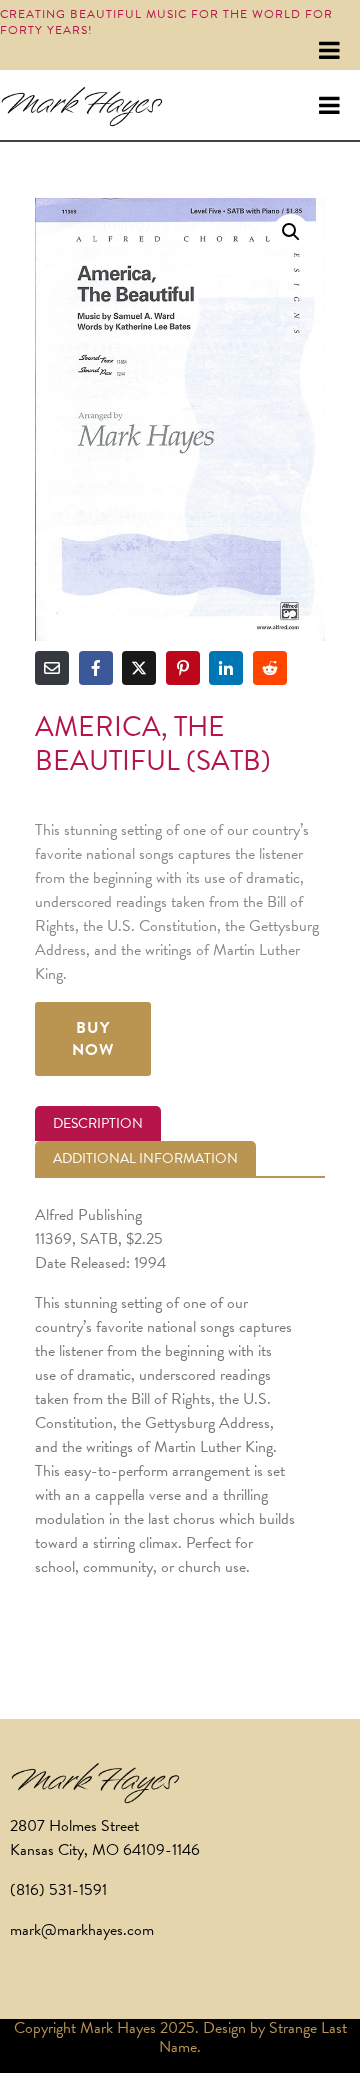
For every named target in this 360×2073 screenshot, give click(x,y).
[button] (291, 232)
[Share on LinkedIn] (226, 668)
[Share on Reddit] (270, 668)
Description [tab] (98, 1123)
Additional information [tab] (145, 1158)
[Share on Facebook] (96, 668)
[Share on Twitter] (139, 668)
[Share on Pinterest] (183, 668)
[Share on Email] (52, 668)
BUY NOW (93, 1039)
